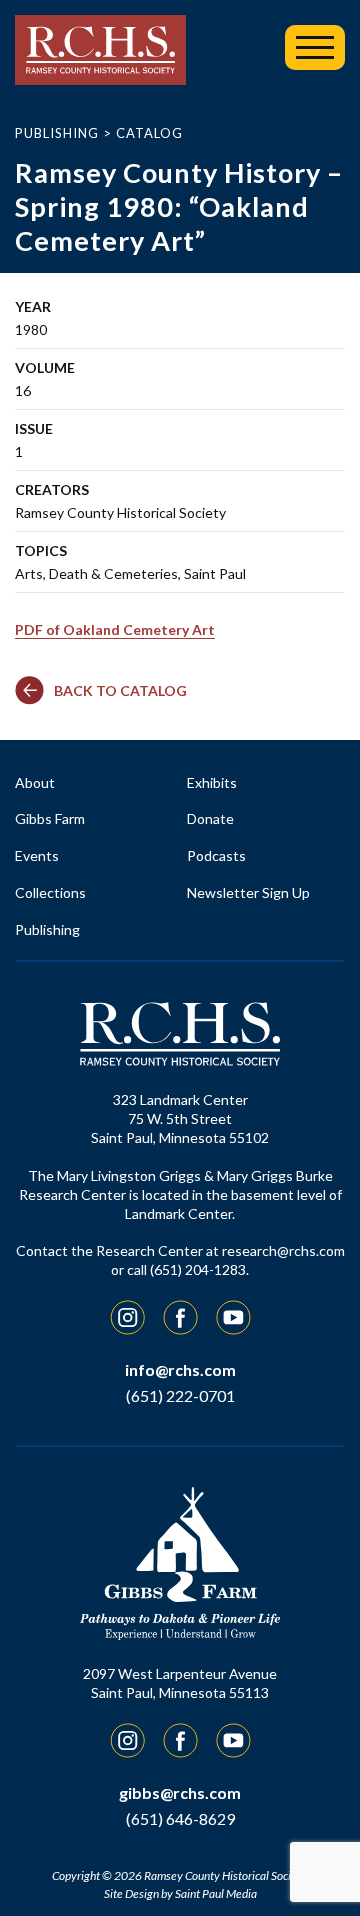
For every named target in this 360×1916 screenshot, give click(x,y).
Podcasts (216, 855)
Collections (50, 892)
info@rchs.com (180, 1369)
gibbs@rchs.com (180, 1792)
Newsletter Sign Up (248, 892)
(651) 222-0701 (180, 1395)
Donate (210, 818)
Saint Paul (215, 573)
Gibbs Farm (50, 818)
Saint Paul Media (216, 1893)
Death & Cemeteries (113, 573)
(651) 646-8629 (180, 1818)
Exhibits (212, 782)
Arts (29, 573)
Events (37, 855)
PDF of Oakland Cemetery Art (115, 629)
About (35, 782)
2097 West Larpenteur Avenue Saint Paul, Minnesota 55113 (180, 1683)
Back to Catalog (120, 690)
